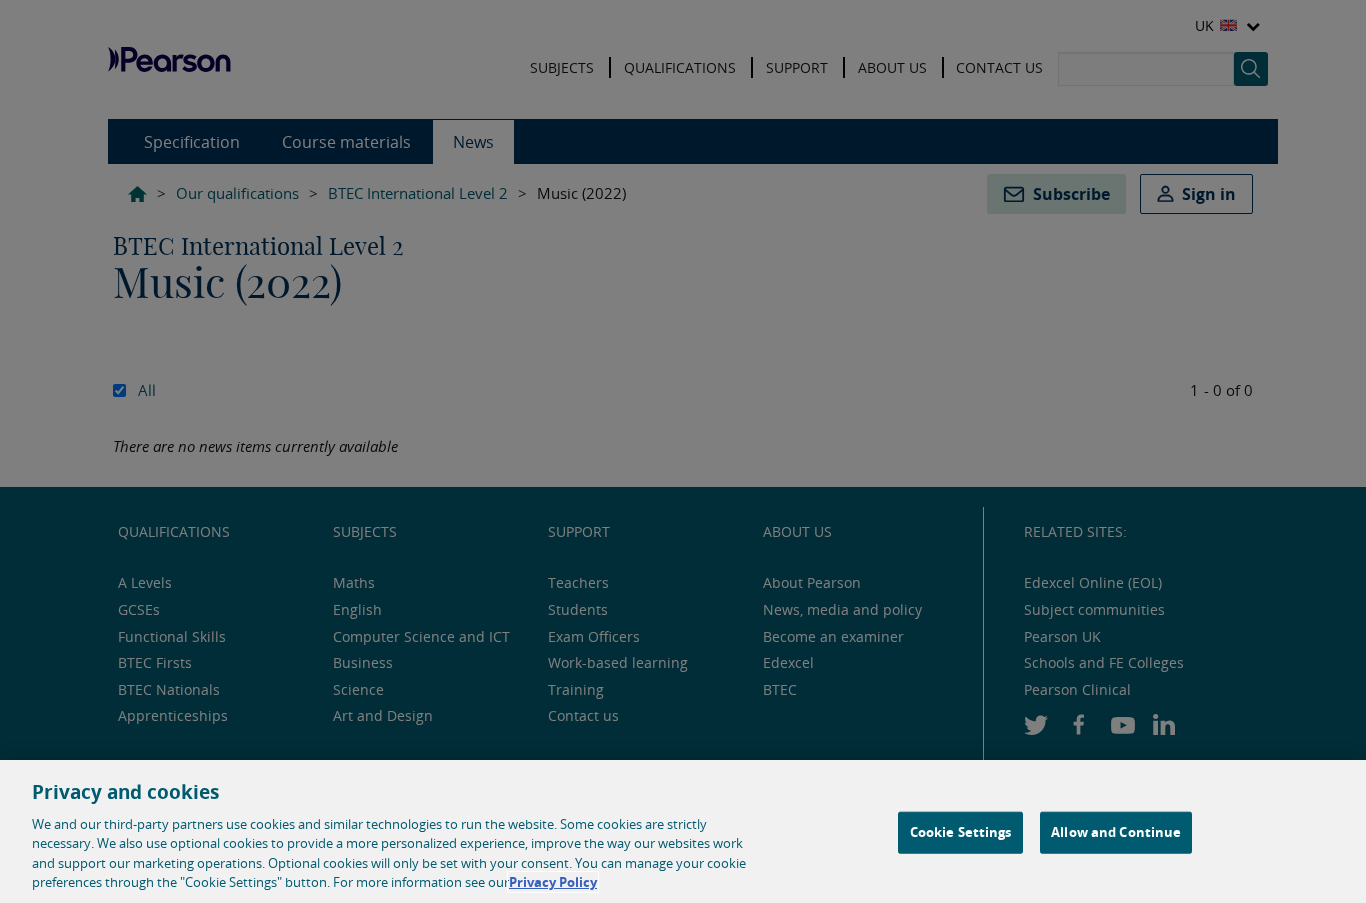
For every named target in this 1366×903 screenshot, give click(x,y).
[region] (683, 831)
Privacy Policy (553, 882)
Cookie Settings (961, 832)
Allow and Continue (1116, 832)
